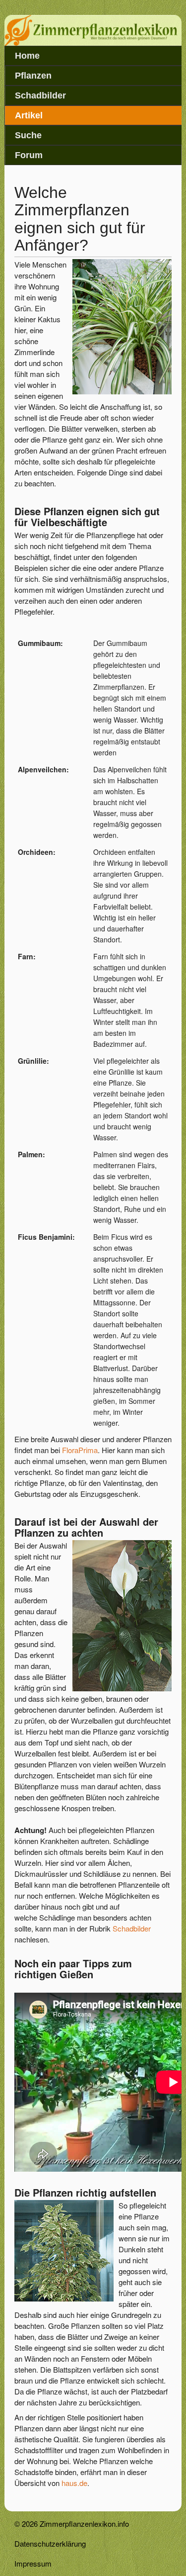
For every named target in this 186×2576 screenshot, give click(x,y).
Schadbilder (40, 95)
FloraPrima (80, 1450)
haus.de (74, 2483)
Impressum (33, 2563)
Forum (29, 155)
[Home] (93, 43)
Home (27, 56)
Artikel (29, 115)
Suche (28, 135)
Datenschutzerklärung (50, 2543)
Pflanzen (33, 76)
